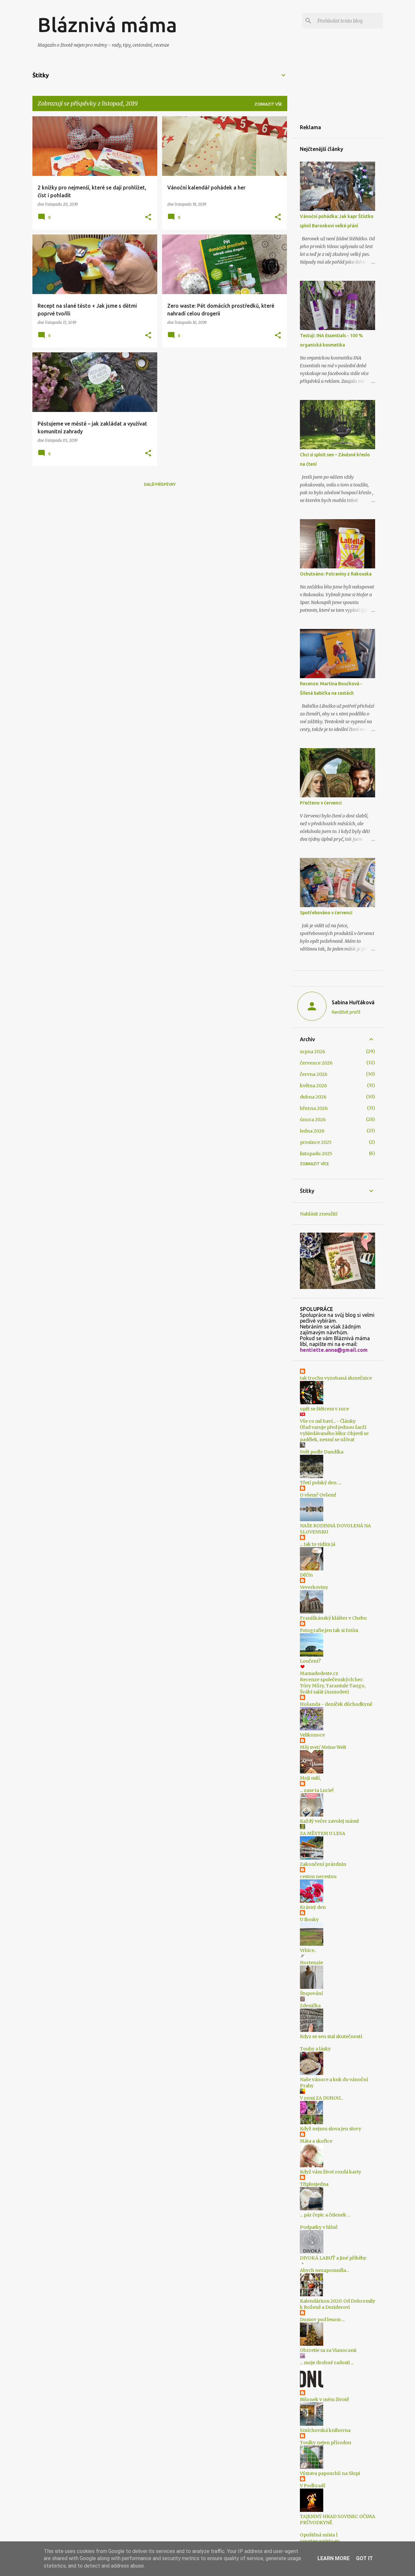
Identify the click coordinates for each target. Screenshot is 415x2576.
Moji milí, (310, 1778)
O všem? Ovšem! (318, 1495)
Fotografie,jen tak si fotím (329, 1630)
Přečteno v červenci (321, 803)
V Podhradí (313, 2486)
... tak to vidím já (318, 1544)
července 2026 (316, 1063)
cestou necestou (318, 1876)
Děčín (306, 1575)
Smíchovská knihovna (325, 2430)
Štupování (311, 1993)
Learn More (333, 2558)
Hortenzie (311, 1963)
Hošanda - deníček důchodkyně (336, 1704)
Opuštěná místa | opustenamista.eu (320, 2538)
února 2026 (313, 1120)
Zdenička (310, 2006)
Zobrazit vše (268, 104)
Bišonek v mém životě (324, 2399)
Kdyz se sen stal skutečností (331, 2036)
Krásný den (313, 1907)
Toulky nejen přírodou (326, 2443)
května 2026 (314, 1086)
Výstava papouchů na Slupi (330, 2473)
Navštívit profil (346, 1012)
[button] (148, 217)
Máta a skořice (316, 2141)
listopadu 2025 (316, 1154)
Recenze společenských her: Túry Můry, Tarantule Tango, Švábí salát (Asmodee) (333, 1686)
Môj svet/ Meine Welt (323, 1747)
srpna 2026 (313, 1052)
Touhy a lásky (315, 2049)
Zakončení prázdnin (323, 1864)
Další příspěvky (160, 484)
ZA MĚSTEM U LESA (323, 1833)
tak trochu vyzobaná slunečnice (336, 1378)
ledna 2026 (312, 1131)
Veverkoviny (314, 1587)
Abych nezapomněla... (324, 2270)
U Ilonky (309, 1920)
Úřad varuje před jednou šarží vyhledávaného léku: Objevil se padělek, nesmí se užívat (334, 1433)
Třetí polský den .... (321, 1483)
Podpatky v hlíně (319, 2227)
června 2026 (314, 1074)
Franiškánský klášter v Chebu (333, 1618)
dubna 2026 (313, 1097)
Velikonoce (312, 1735)
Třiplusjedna (314, 2184)
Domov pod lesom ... (322, 2320)
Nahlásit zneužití (319, 1214)
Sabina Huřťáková (353, 1002)
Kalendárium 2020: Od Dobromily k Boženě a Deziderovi (338, 2304)
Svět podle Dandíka (322, 1452)
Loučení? (310, 1661)
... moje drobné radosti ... (327, 2363)
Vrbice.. (308, 1950)
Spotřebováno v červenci (326, 913)
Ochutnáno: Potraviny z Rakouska (336, 574)
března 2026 (314, 1108)
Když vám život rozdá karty (331, 2172)
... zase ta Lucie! (317, 1790)
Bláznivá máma (107, 25)
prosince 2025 (316, 1142)
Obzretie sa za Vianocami (328, 2350)
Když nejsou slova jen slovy (331, 2129)
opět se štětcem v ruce (324, 1409)
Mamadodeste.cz (319, 1673)
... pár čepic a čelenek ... (325, 2215)
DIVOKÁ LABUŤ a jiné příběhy (333, 2258)
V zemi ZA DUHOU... (321, 2098)
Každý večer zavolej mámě (329, 1821)
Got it (364, 2558)
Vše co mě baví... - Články (328, 1421)
